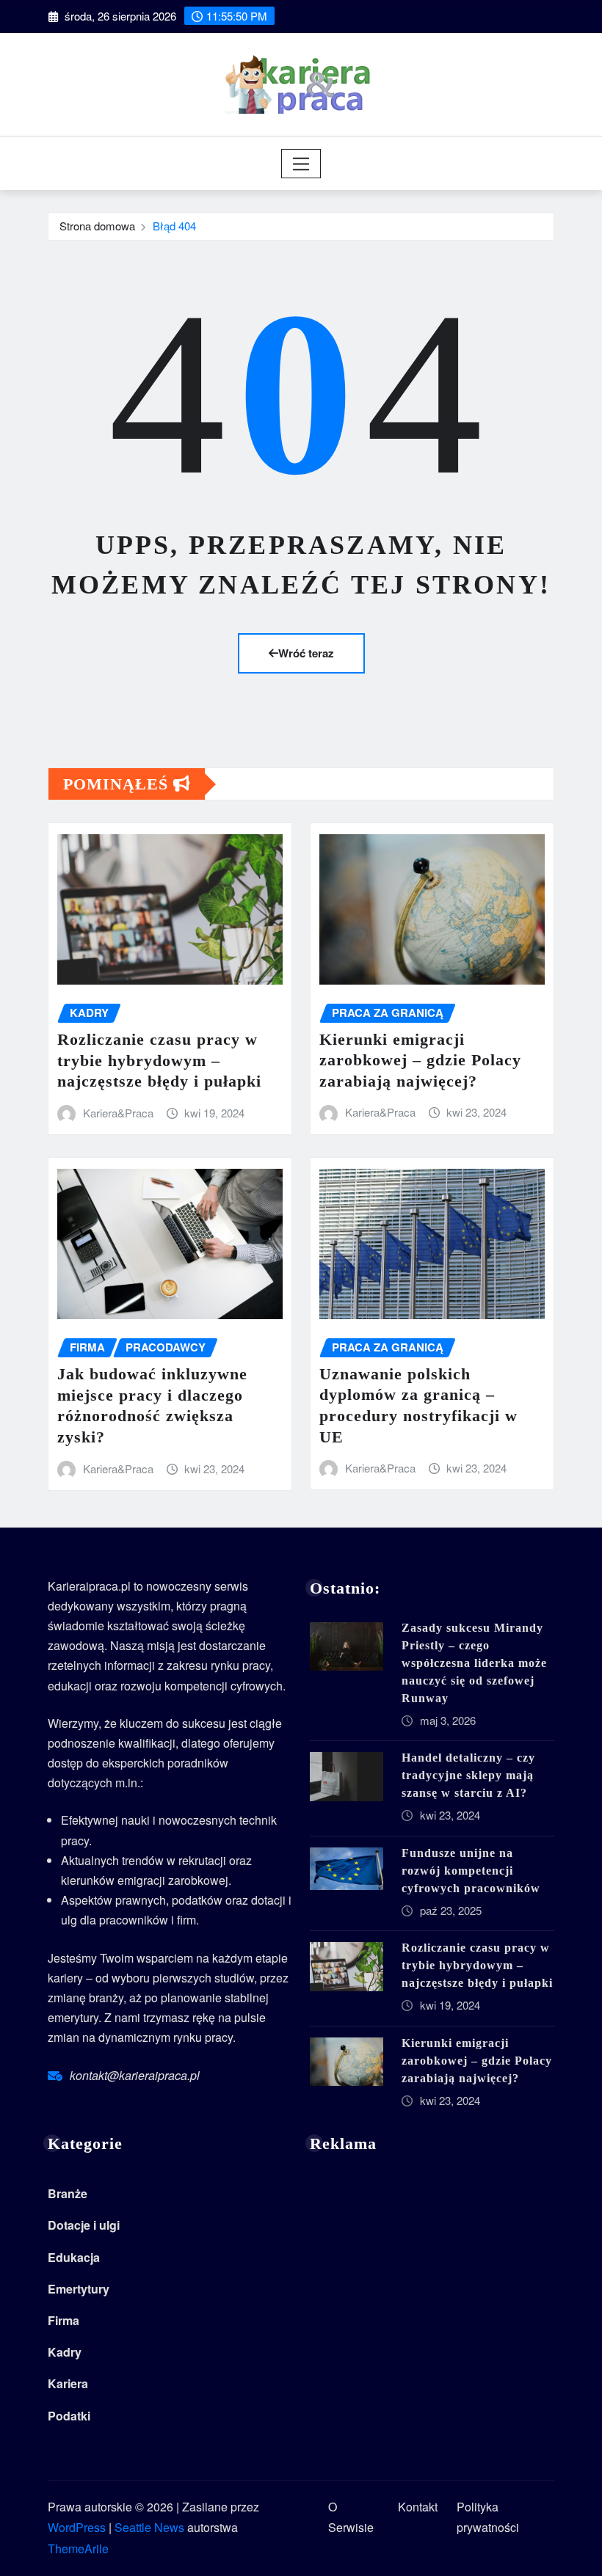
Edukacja (74, 2257)
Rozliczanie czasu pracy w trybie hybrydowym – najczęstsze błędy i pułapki (159, 1060)
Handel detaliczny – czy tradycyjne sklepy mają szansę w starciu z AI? (468, 1775)
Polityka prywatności (488, 2517)
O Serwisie (351, 2517)
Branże (68, 2193)
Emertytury (79, 2289)
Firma (64, 2320)
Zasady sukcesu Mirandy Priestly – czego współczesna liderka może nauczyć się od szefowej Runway (474, 1663)
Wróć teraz (306, 653)
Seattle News (149, 2527)
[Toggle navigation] (301, 164)
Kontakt (418, 2507)
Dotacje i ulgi (84, 2225)
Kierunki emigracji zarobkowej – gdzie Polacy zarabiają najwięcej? (420, 1060)
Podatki (69, 2416)
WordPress (77, 2527)
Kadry (65, 2352)
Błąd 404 (174, 226)
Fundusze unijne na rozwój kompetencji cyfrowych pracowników (471, 1871)
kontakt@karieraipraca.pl (135, 2075)
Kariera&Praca (118, 1113)
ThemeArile (78, 2548)
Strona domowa (97, 226)
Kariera (68, 2383)
